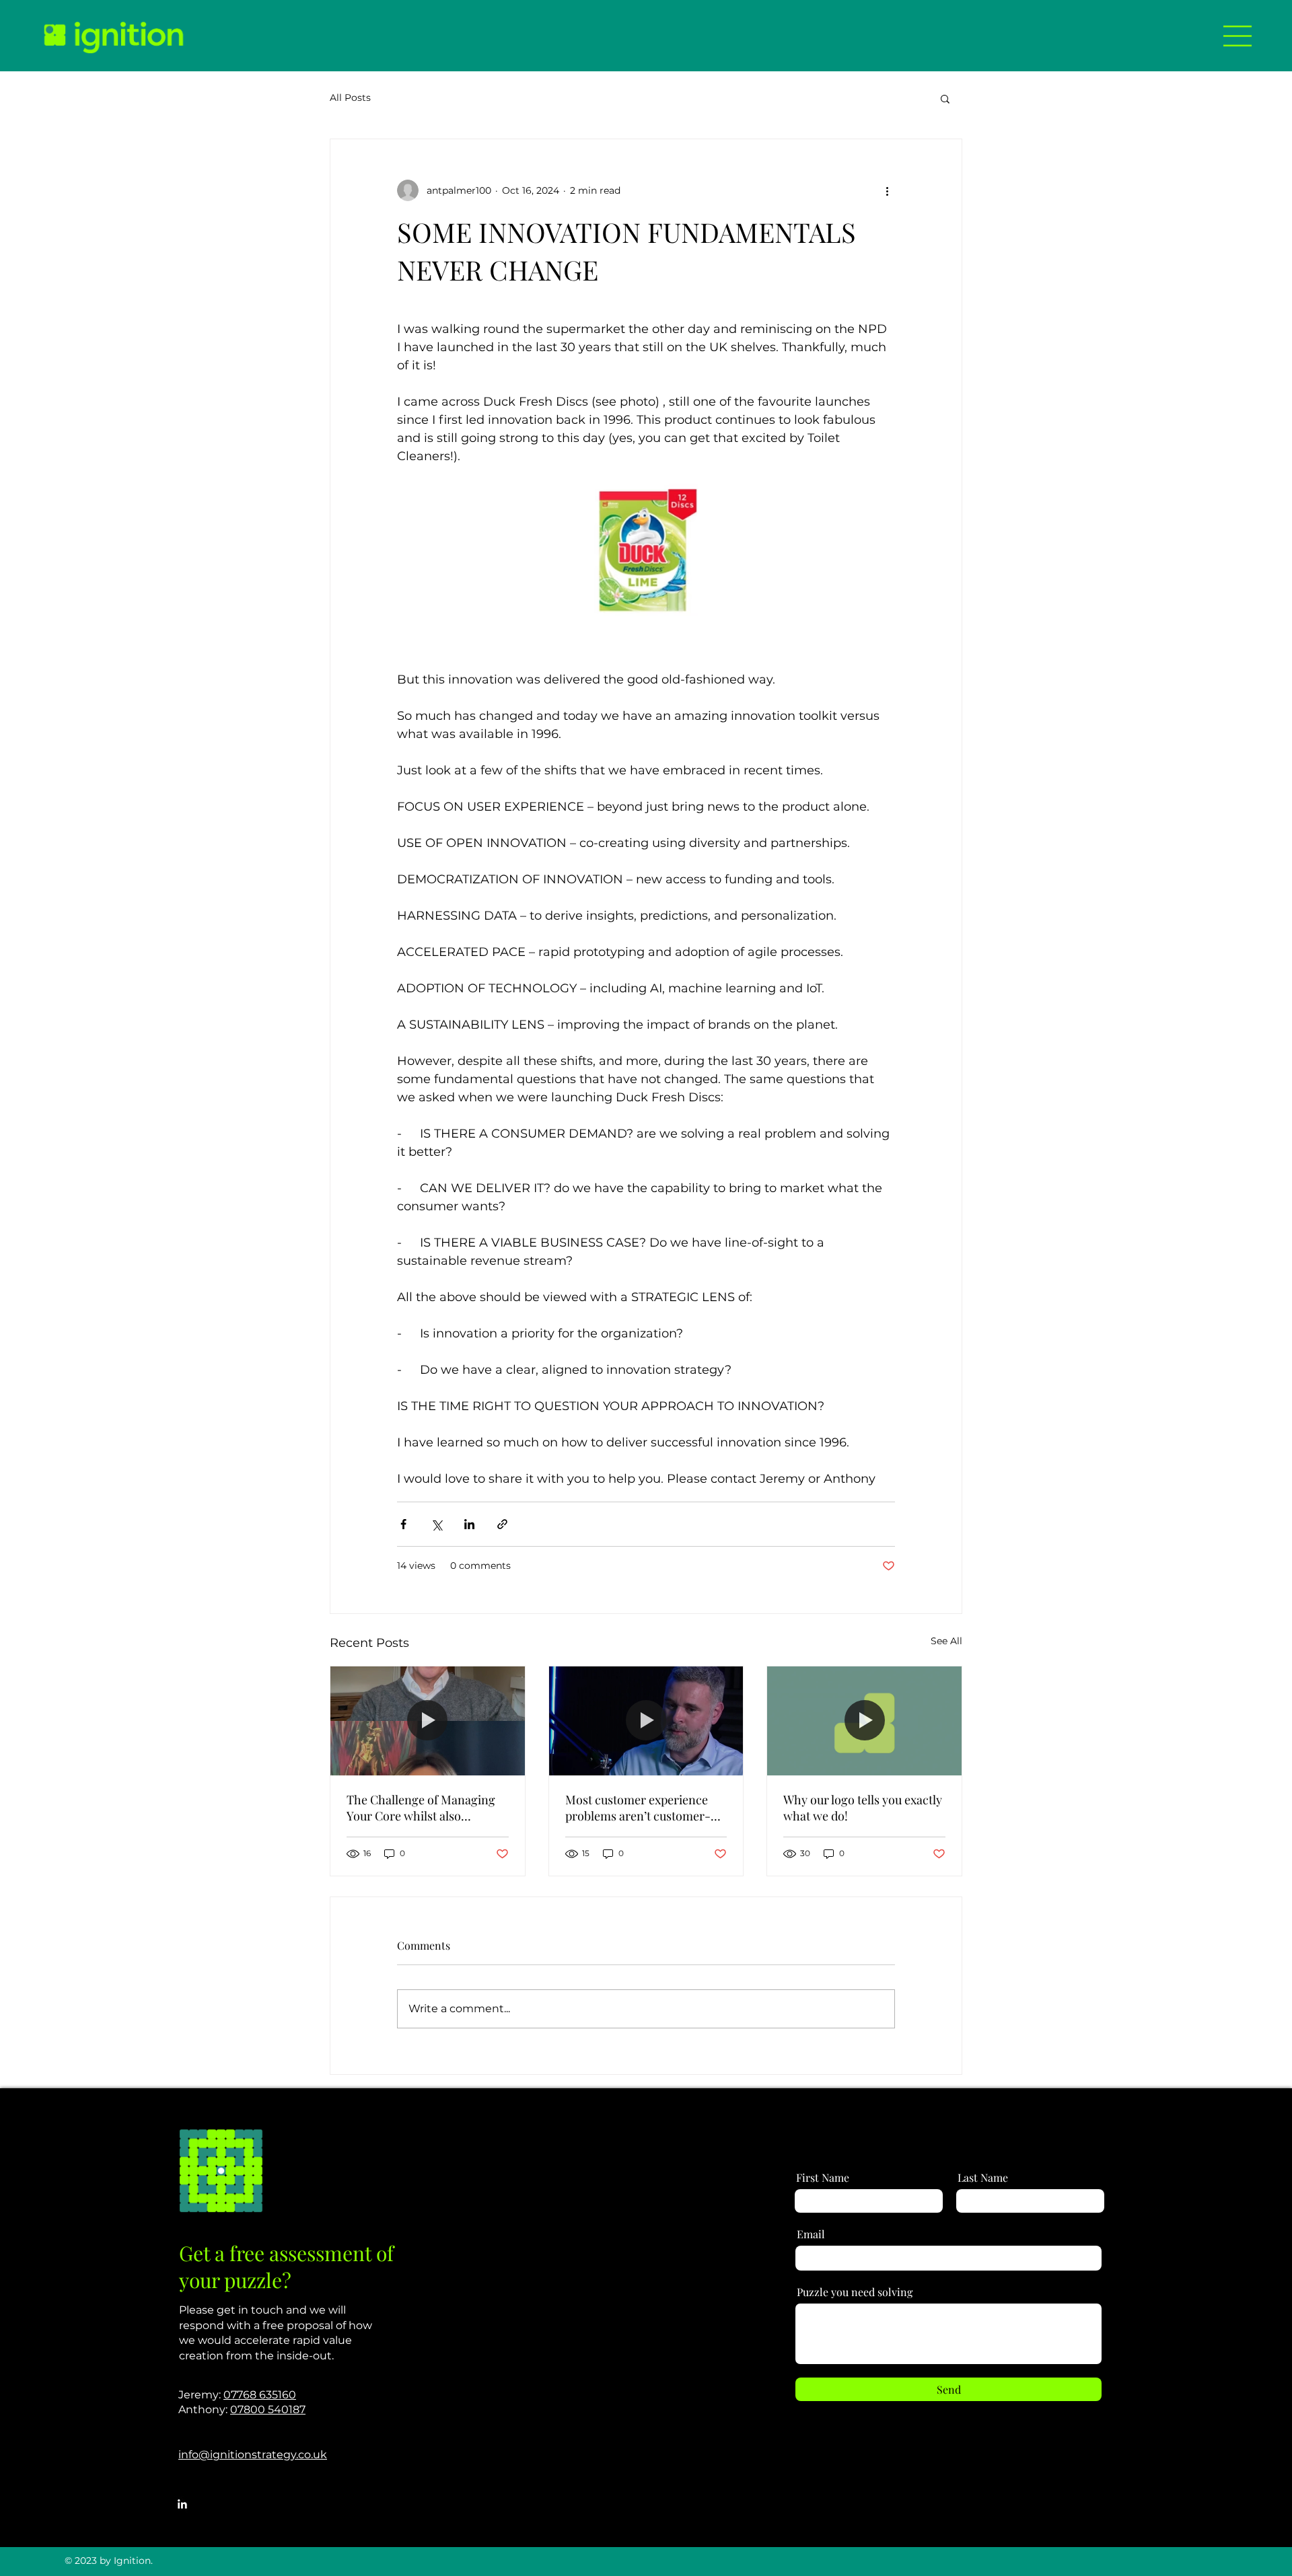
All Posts (350, 98)
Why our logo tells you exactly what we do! (863, 1808)
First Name (823, 2178)
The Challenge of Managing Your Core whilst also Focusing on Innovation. (421, 1808)
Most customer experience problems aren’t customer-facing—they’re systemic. (638, 1808)
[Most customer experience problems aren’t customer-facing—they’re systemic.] (646, 1721)
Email (811, 2234)
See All (946, 1641)
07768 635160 (260, 2395)
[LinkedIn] (182, 2504)
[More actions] (887, 190)
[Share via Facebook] (403, 1524)
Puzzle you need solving (855, 2292)
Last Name (983, 2178)
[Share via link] (502, 1524)
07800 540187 (268, 2409)
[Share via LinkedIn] (469, 1524)
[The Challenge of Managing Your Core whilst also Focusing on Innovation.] (428, 1721)
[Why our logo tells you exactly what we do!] (864, 1721)
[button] (1237, 36)
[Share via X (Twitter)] (436, 1524)
